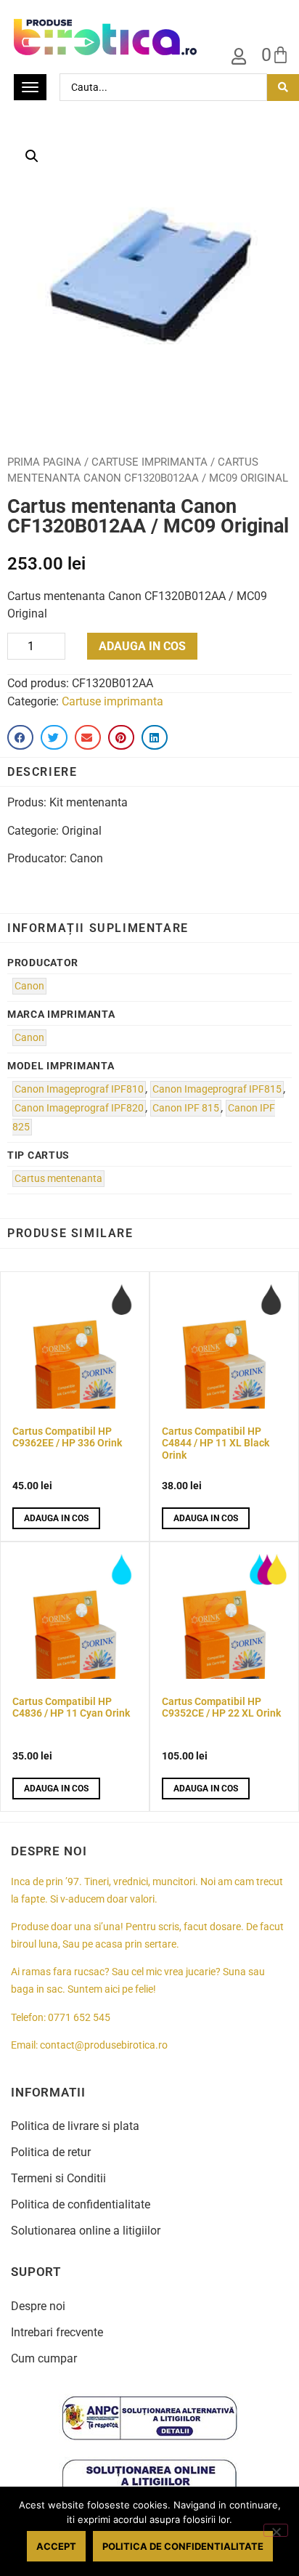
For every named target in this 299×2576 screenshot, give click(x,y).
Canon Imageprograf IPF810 (79, 1089)
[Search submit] (283, 88)
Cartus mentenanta (58, 1179)
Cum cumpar (44, 2358)
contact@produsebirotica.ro (104, 2045)
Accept (56, 2546)
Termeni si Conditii (58, 2178)
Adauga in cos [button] (56, 1518)
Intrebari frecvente (57, 2332)
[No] (276, 2530)
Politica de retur (51, 2152)
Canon (29, 986)
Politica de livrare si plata (75, 2126)
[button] (32, 156)
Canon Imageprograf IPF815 (217, 1089)
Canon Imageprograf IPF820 (79, 1108)
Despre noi (38, 2306)
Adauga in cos (142, 646)
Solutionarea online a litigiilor (86, 2231)
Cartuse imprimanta (149, 462)
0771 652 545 (79, 2018)
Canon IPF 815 (186, 1108)
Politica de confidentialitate (81, 2204)
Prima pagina (44, 462)
